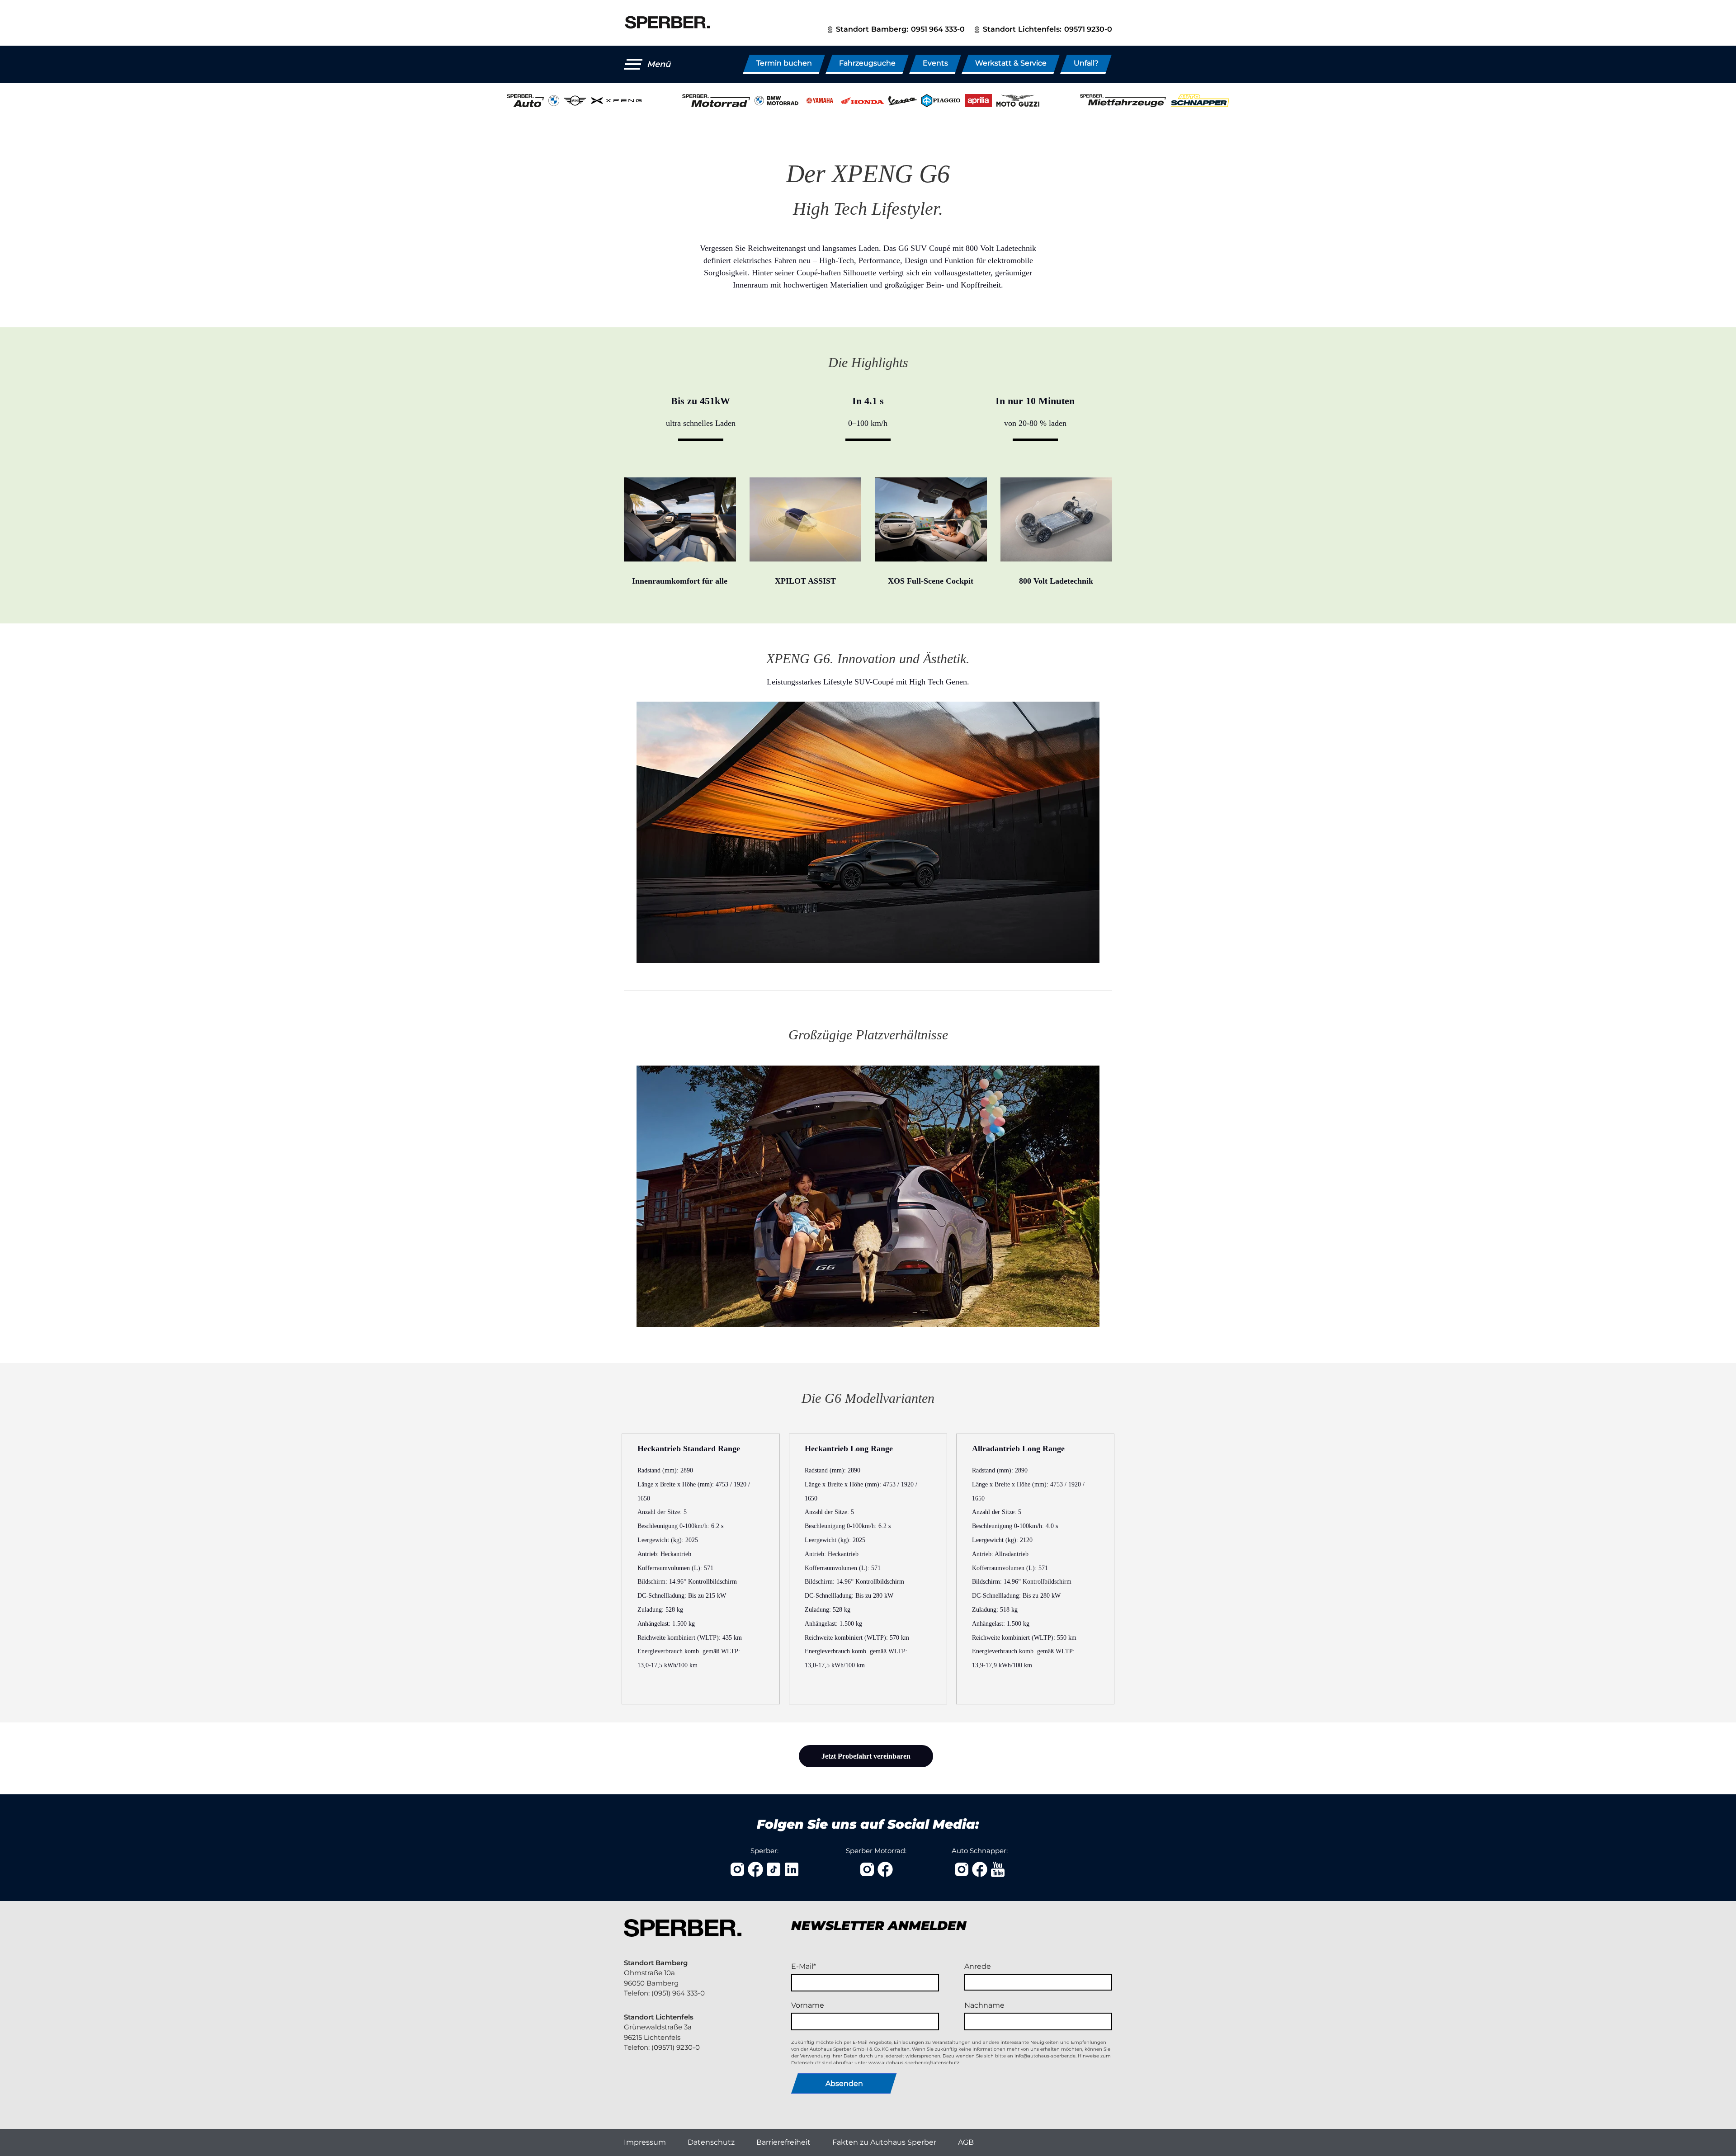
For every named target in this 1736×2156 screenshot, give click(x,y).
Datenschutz (711, 2142)
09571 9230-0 (1088, 29)
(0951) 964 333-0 (678, 1993)
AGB (966, 2142)
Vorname (808, 2005)
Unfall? (1086, 63)
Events (935, 63)
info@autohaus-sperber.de (1045, 2056)
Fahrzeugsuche (867, 63)
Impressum (645, 2142)
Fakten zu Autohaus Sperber (884, 2142)
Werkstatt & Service (1011, 63)
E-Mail (802, 1966)
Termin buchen (784, 63)
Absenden (844, 2083)
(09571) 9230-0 (676, 2047)
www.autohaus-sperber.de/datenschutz (914, 2063)
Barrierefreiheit (783, 2142)
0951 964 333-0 (938, 29)
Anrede (978, 1966)
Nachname (984, 2005)
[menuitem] (645, 2142)
